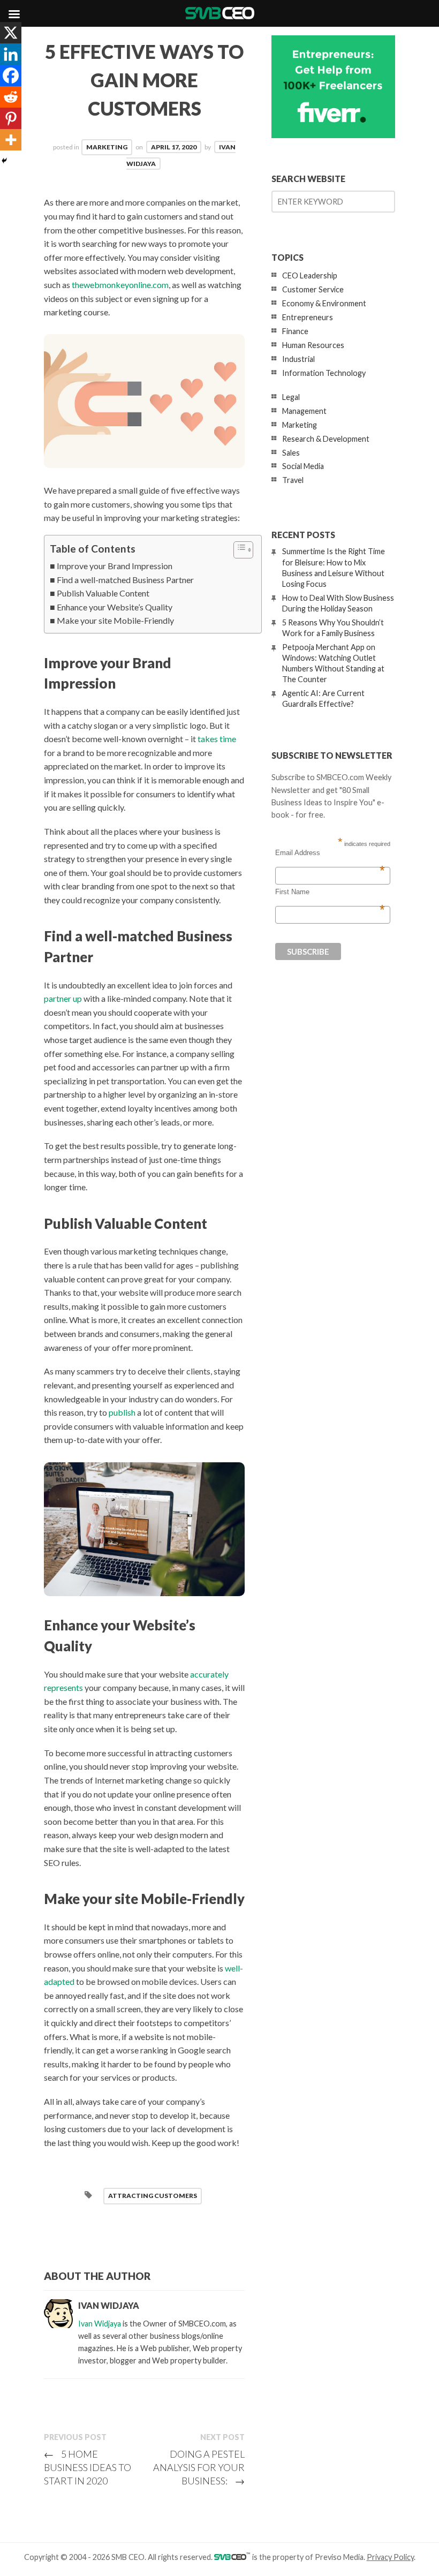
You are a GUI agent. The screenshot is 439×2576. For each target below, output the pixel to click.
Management (304, 411)
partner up (63, 998)
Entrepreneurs (308, 317)
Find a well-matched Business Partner (125, 580)
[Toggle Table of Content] (238, 550)
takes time (217, 739)
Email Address (330, 853)
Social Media (303, 466)
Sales (291, 453)
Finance (295, 331)
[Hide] (4, 161)
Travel (293, 480)
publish (122, 1412)
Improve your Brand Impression (115, 566)
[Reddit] (11, 97)
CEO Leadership (310, 275)
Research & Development (326, 439)
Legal (291, 397)
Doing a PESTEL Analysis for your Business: (199, 2467)
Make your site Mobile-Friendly (115, 620)
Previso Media (339, 2557)
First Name (330, 892)
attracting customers (153, 2196)
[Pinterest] (11, 118)
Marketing (107, 147)
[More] (11, 140)
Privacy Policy (390, 2557)
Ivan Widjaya (100, 2324)
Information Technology (324, 373)
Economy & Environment (324, 303)
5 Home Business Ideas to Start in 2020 (88, 2467)
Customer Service (313, 289)
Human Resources (313, 345)
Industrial (298, 359)
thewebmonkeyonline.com (120, 285)
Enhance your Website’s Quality (115, 607)
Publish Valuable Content (103, 593)
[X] (11, 33)
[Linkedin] (11, 54)
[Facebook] (11, 75)
